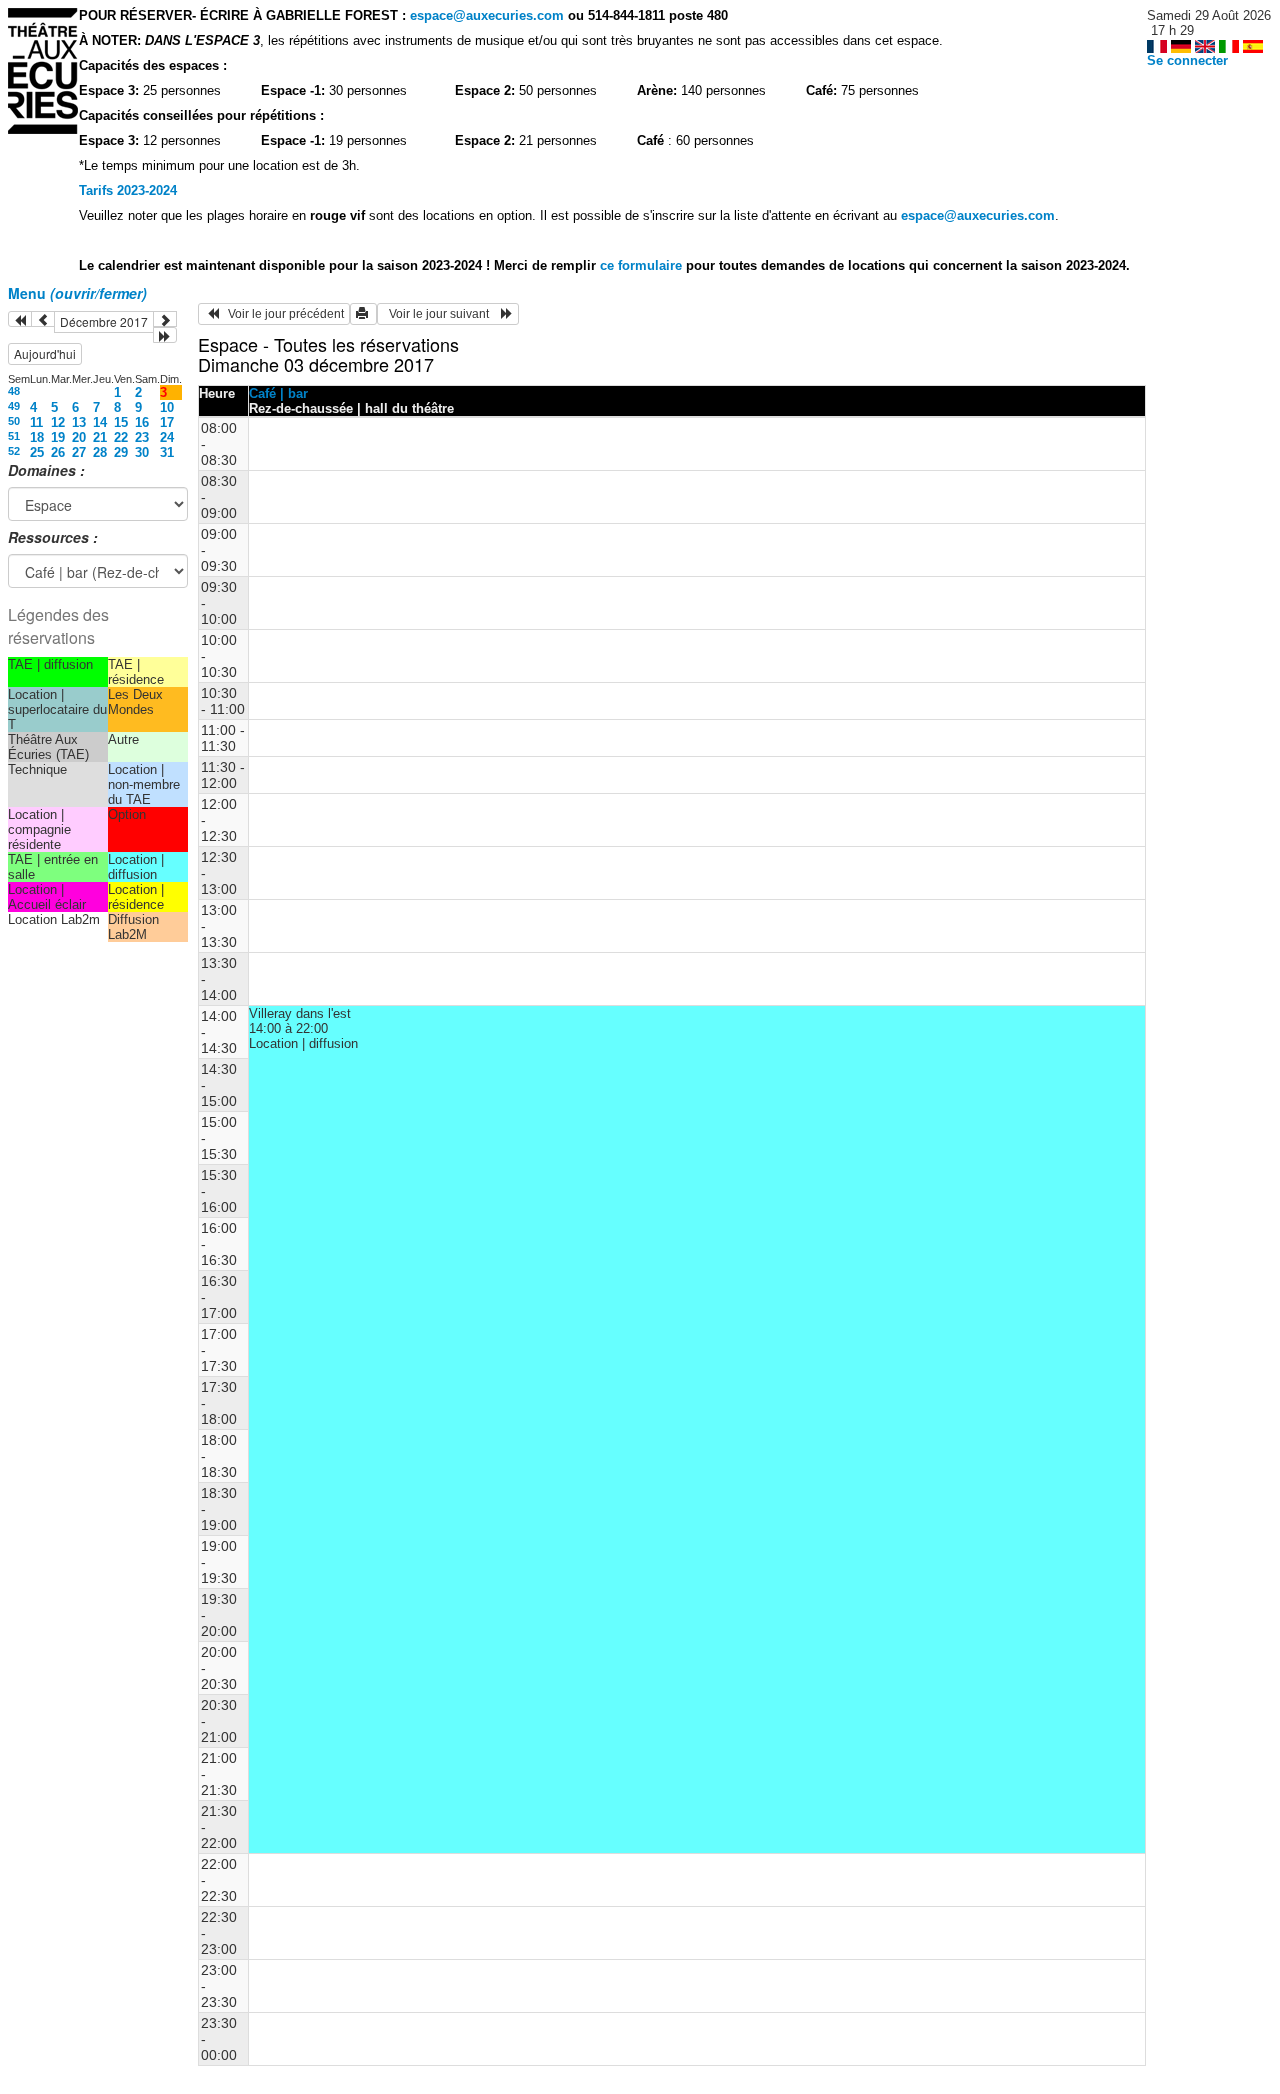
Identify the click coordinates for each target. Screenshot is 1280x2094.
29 (121, 452)
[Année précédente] (20, 319)
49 (14, 406)
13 (79, 422)
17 (167, 422)
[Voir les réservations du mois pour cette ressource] (43, 319)
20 (79, 437)
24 (167, 437)
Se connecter (1187, 60)
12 (58, 422)
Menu (77, 293)
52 (14, 451)
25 (37, 452)
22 (121, 437)
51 (14, 436)
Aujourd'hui (45, 353)
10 (167, 407)
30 (142, 452)
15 (121, 422)
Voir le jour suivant (442, 314)
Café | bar (278, 393)
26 (58, 452)
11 (36, 422)
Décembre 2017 (104, 321)
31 (167, 452)
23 (142, 437)
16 (142, 422)
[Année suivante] (165, 335)
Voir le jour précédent (281, 314)
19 (58, 437)
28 (100, 452)
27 (79, 452)
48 (14, 391)
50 (14, 421)
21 (100, 437)
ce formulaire (643, 265)
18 (37, 437)
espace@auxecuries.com (487, 15)
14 (100, 422)
